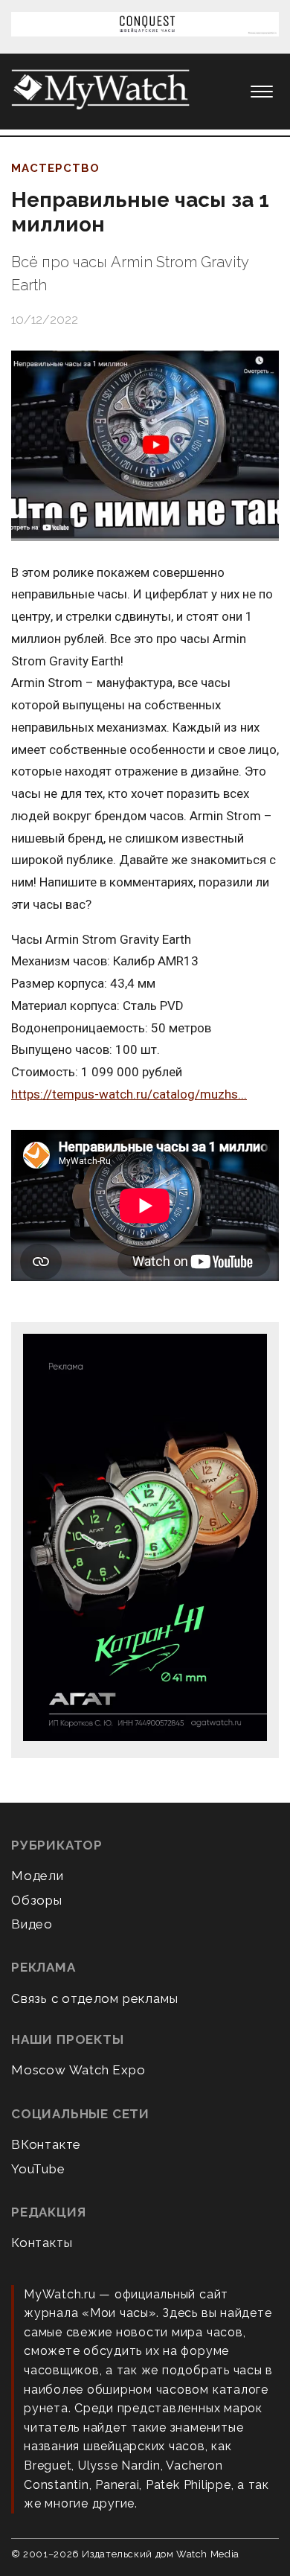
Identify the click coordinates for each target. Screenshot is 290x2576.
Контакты (42, 2243)
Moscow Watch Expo (78, 2070)
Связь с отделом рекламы (94, 1998)
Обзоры (37, 1900)
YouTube (38, 2169)
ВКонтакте (46, 2144)
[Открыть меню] (262, 92)
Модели (38, 1876)
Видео (32, 1924)
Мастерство (55, 168)
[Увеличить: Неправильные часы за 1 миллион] (145, 446)
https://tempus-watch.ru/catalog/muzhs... (129, 1094)
